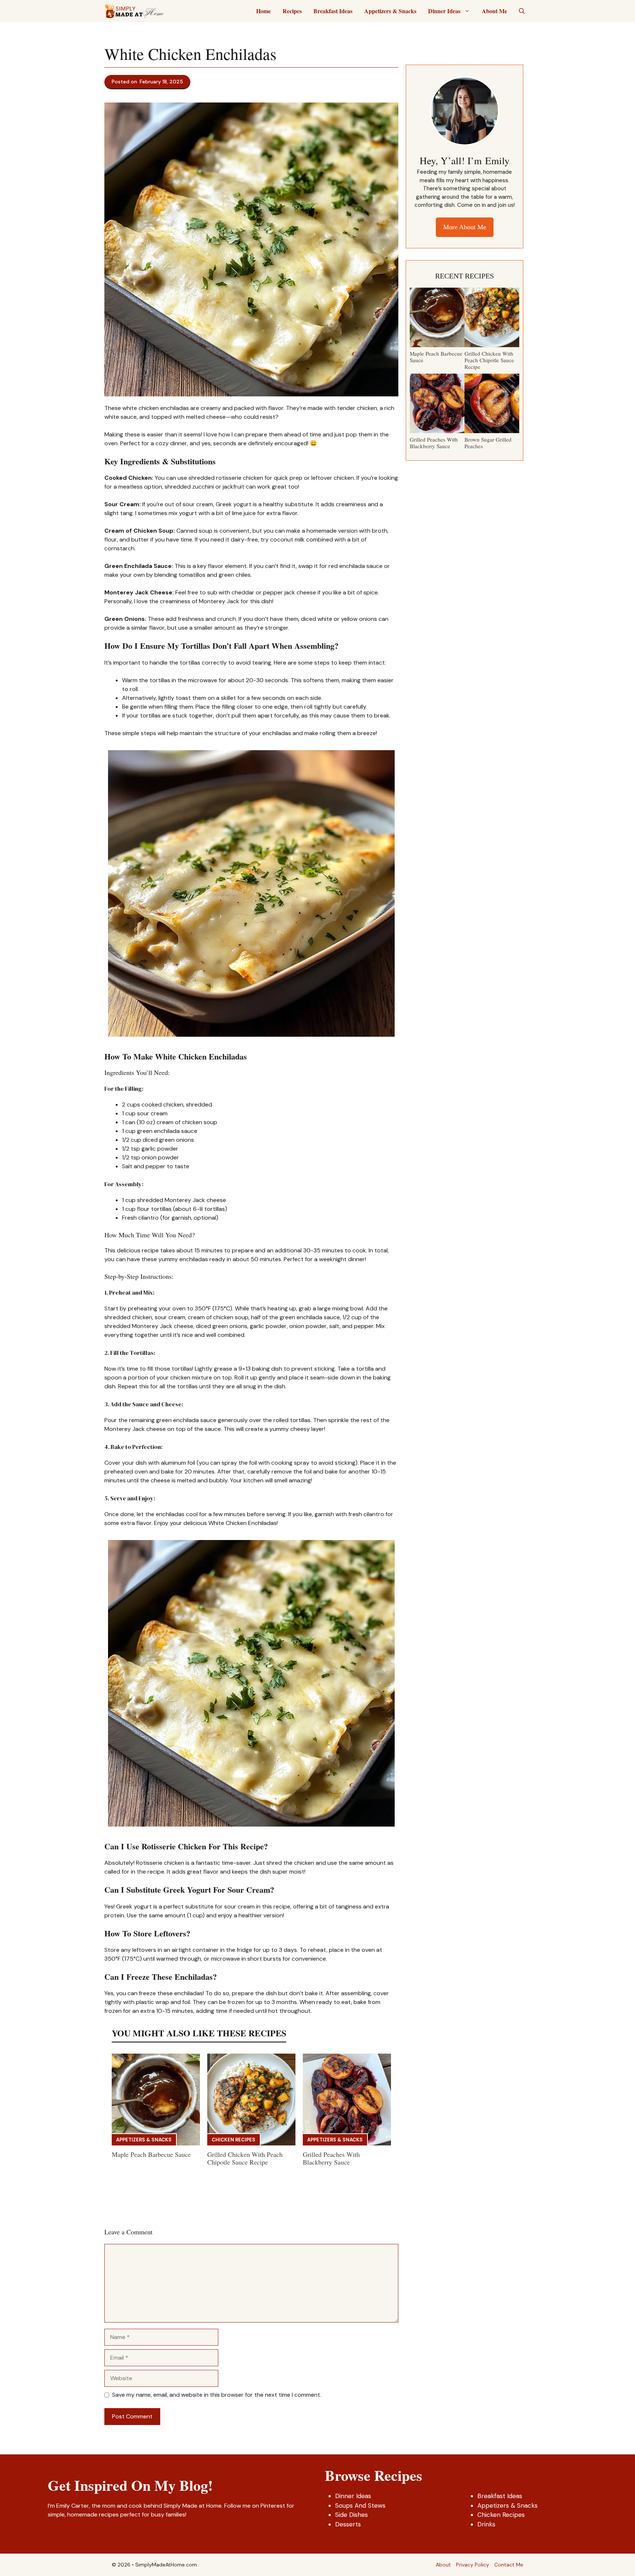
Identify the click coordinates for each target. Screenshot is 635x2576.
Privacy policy (473, 2565)
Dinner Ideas (444, 11)
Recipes (292, 11)
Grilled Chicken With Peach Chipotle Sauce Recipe (245, 2158)
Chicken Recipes (234, 2140)
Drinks (486, 2524)
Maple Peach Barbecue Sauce (151, 2154)
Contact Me (509, 2565)
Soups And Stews (360, 2505)
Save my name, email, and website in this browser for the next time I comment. (217, 2395)
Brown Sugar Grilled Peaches (488, 443)
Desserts (348, 2524)
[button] (522, 11)
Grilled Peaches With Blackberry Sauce (331, 2158)
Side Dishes (351, 2515)
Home (263, 11)
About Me (494, 11)
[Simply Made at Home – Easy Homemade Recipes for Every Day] (134, 11)
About (443, 2565)
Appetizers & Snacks (390, 11)
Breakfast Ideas (333, 11)
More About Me (465, 227)
